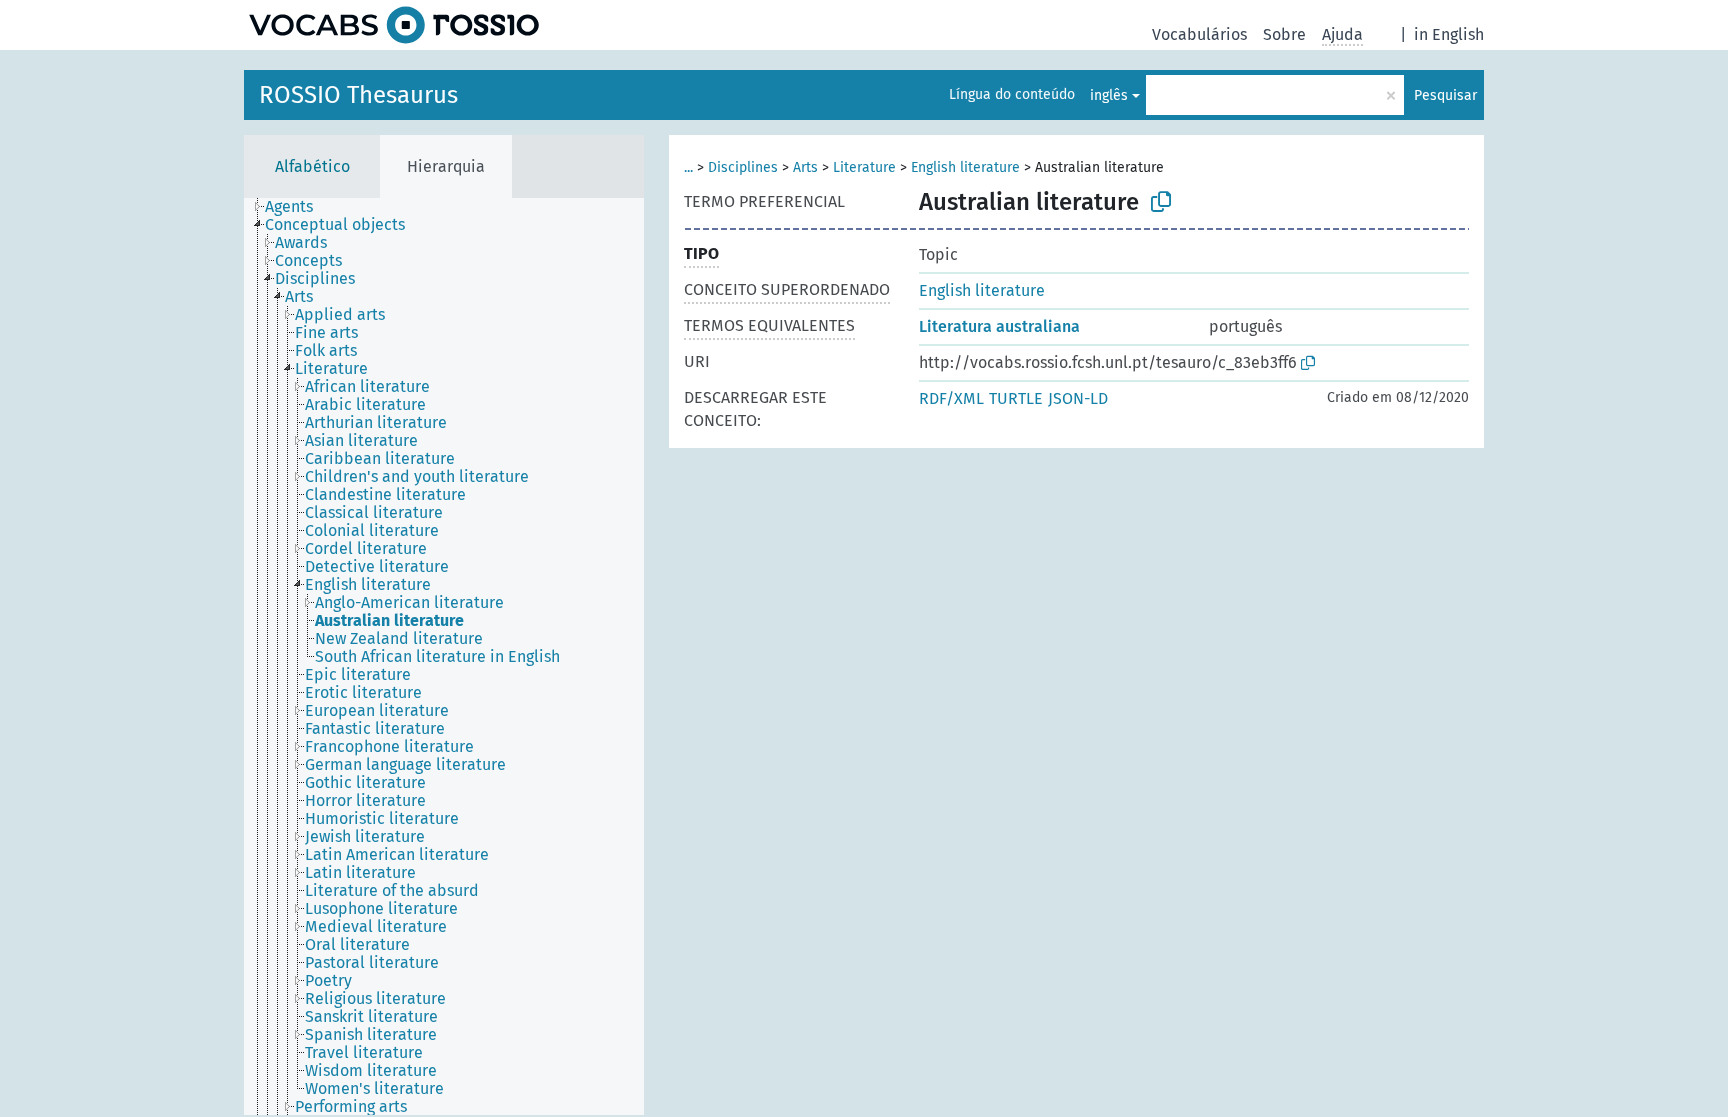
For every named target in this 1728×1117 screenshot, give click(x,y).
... (688, 167)
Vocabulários (1199, 34)
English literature (965, 167)
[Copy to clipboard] (1161, 202)
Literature (864, 167)
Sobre (1284, 34)
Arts (805, 167)
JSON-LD (1078, 398)
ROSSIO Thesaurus (358, 95)
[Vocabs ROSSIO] (394, 25)
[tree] (444, 656)
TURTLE (1016, 398)
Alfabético (312, 166)
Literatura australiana (999, 326)
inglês (1109, 95)
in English (1449, 34)
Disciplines (743, 167)
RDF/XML (951, 398)
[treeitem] (297, 207)
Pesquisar (1445, 95)
